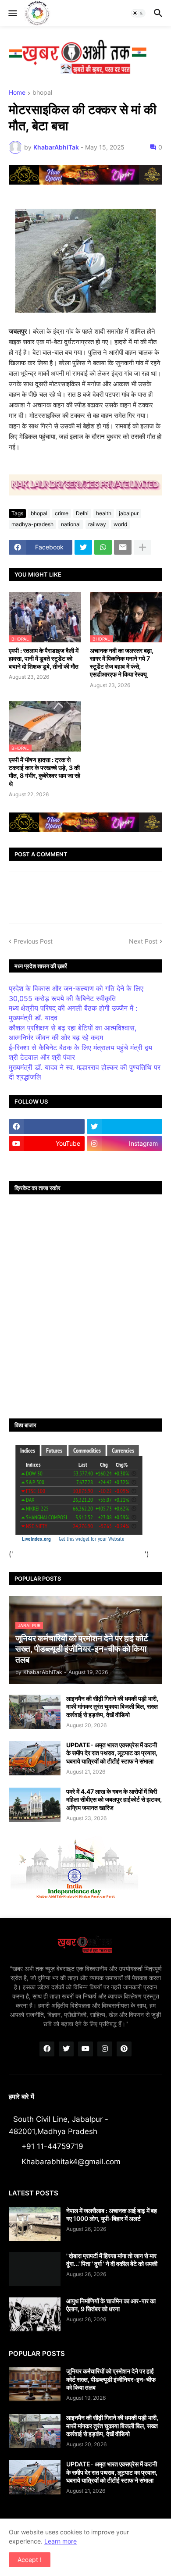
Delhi (82, 513)
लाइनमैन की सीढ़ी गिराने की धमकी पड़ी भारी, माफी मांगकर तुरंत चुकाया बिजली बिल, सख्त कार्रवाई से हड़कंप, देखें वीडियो (112, 1706)
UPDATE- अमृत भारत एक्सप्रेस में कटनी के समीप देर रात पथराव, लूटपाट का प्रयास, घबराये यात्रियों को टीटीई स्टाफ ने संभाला (112, 1753)
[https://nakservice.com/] (47, 1161)
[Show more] (142, 547)
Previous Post (33, 941)
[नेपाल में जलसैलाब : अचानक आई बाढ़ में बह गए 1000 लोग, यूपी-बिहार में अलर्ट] (35, 2224)
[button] (12, 13)
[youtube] (85, 2049)
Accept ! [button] (30, 2560)
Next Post (143, 941)
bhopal (42, 93)
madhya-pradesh (32, 524)
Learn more (61, 2541)
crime (62, 513)
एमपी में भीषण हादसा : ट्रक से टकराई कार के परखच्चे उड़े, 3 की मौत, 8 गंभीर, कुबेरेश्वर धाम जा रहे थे (45, 772)
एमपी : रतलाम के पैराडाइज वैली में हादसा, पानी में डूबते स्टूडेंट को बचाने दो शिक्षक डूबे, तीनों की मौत (44, 658)
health (104, 513)
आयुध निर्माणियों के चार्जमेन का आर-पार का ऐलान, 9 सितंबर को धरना (111, 2305)
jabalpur (129, 513)
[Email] (123, 547)
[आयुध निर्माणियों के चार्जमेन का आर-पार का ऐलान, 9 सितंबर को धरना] (35, 2314)
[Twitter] (83, 547)
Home (17, 93)
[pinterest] (124, 2049)
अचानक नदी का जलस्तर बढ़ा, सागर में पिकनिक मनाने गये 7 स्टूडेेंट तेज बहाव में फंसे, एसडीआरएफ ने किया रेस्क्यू (122, 663)
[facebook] (47, 1126)
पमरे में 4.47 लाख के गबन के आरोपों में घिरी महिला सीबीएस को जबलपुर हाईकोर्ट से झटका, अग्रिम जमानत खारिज (114, 1799)
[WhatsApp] (103, 547)
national (71, 524)
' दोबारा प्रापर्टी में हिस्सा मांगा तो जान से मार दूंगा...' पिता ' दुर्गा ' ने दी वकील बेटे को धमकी (112, 2260)
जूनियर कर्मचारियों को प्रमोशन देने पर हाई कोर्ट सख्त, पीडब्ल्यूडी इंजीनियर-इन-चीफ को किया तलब (111, 2379)
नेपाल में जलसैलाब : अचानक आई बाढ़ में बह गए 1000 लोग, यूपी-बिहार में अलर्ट (112, 2214)
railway (97, 524)
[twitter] (125, 1126)
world (120, 524)
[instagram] (105, 2049)
